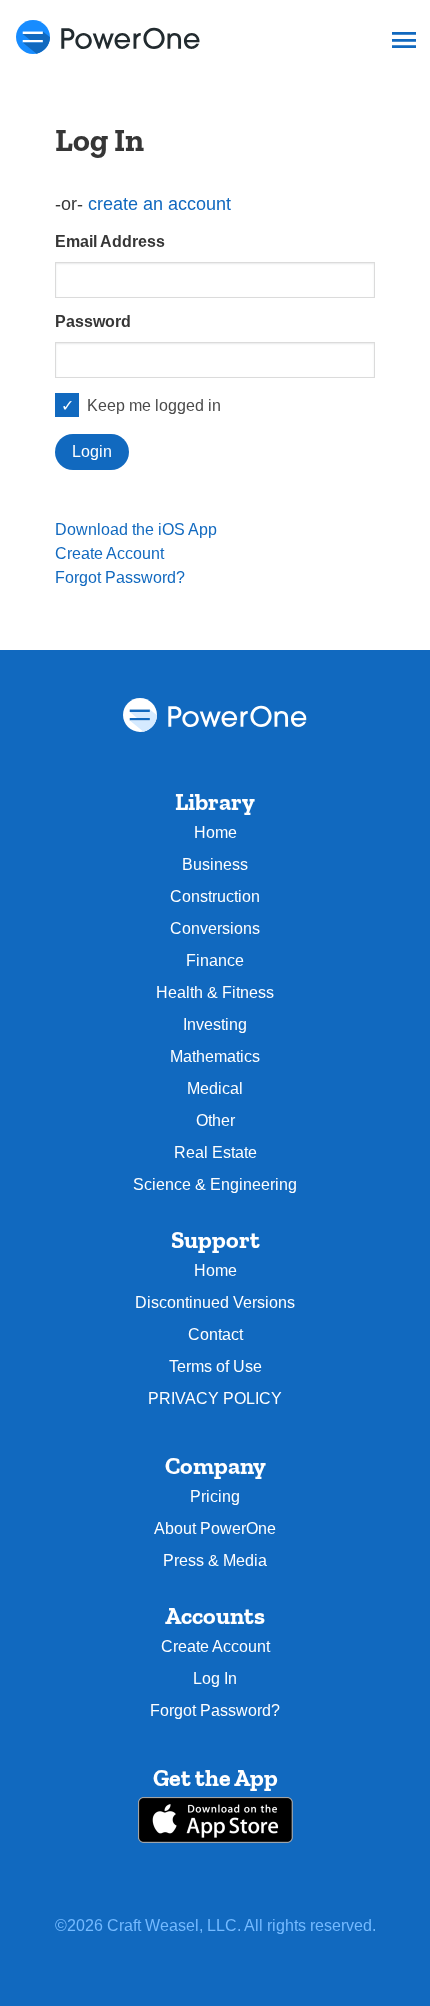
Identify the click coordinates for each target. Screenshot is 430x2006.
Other (215, 1120)
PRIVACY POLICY (215, 1398)
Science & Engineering (215, 1184)
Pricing (215, 1496)
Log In (215, 1678)
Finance (215, 960)
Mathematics (215, 1056)
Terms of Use (215, 1366)
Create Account (109, 553)
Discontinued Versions (215, 1302)
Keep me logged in (154, 405)
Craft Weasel (153, 1925)
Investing (215, 1024)
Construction (215, 896)
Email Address (110, 241)
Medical (215, 1088)
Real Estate (215, 1152)
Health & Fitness (215, 992)
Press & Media (215, 1560)
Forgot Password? (120, 577)
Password (93, 321)
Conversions (215, 928)
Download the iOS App (136, 529)
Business (215, 864)
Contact (215, 1334)
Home (215, 832)
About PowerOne (215, 1528)
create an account (159, 204)
